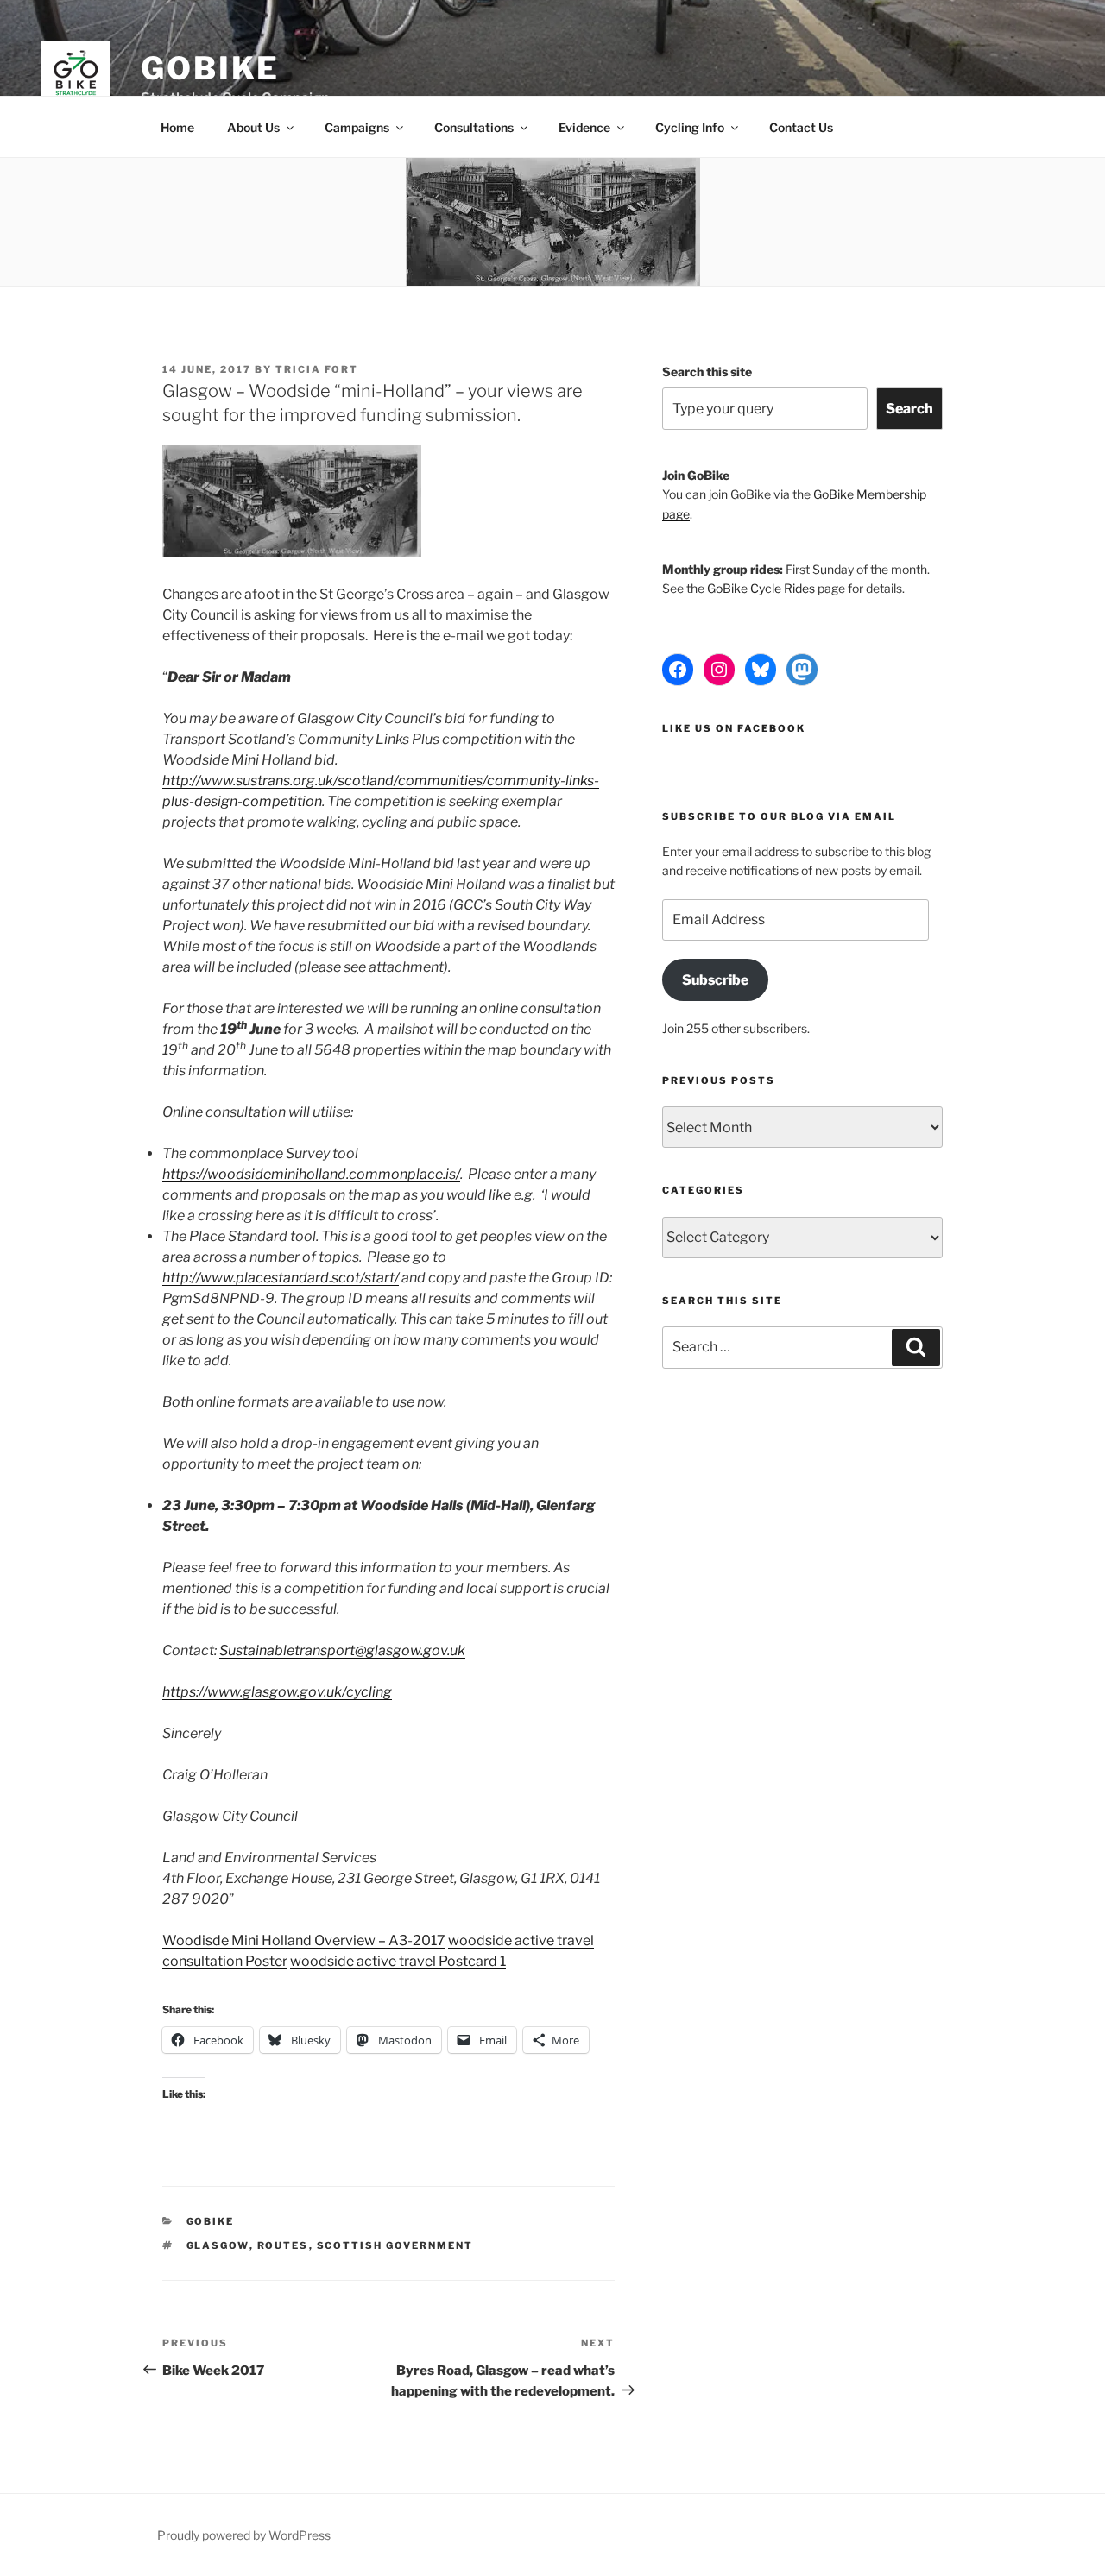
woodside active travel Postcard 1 (398, 1961)
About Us (253, 127)
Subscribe (715, 980)
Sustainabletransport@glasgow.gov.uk (342, 1650)
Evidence (584, 127)
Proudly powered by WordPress (244, 2535)
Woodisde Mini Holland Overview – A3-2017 (304, 1940)
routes (283, 2245)
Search (909, 409)
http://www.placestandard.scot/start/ (281, 1278)
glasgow (218, 2245)
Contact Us (801, 127)
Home (177, 127)
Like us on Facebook (734, 728)
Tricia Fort (317, 369)
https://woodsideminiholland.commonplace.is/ (311, 1174)
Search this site (707, 372)
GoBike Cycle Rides (761, 588)
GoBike (210, 68)
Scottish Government (395, 2245)
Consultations (474, 127)
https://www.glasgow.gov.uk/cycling (277, 1692)
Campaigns (357, 127)
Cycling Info (690, 127)
